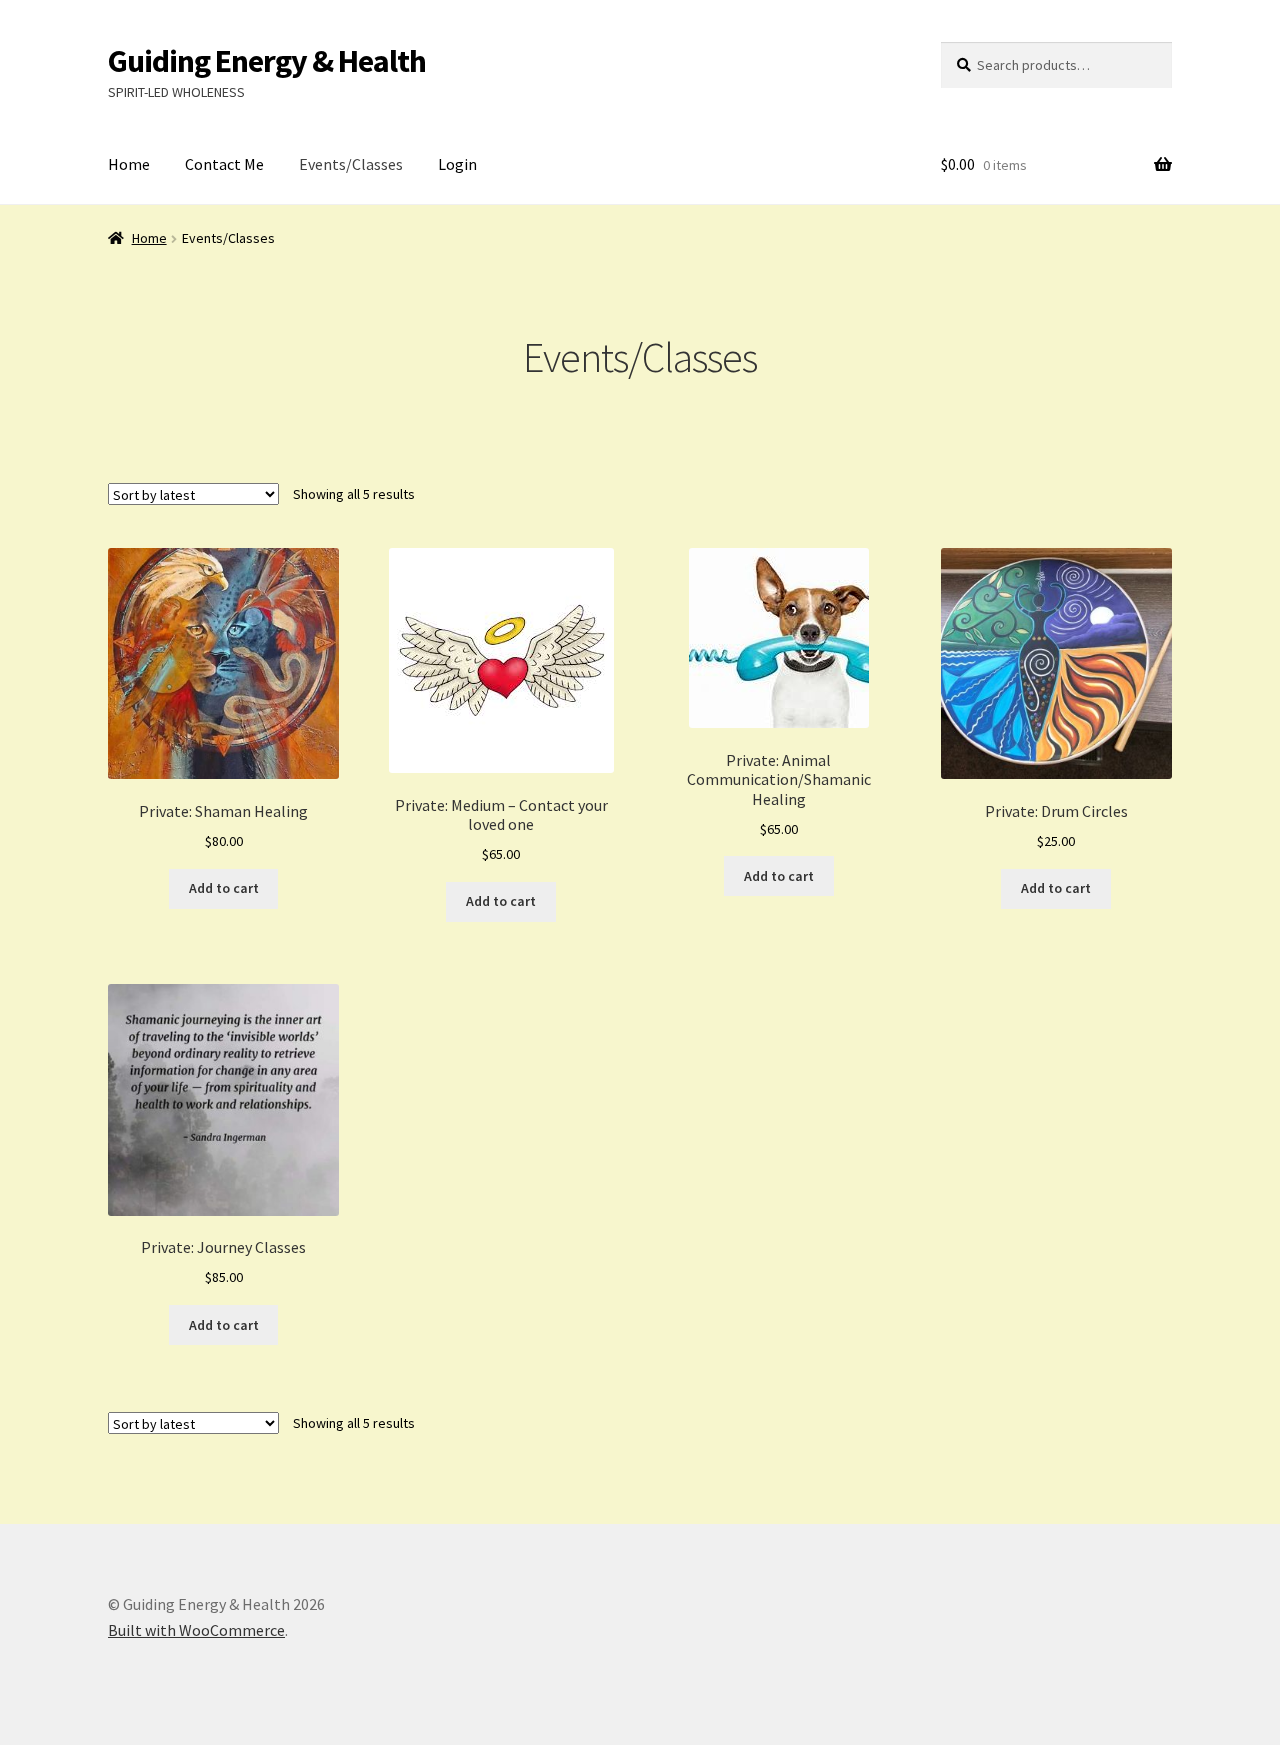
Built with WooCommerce (196, 1630)
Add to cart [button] (224, 888)
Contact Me (224, 164)
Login (457, 164)
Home (129, 164)
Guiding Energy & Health (267, 61)
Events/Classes (351, 164)
